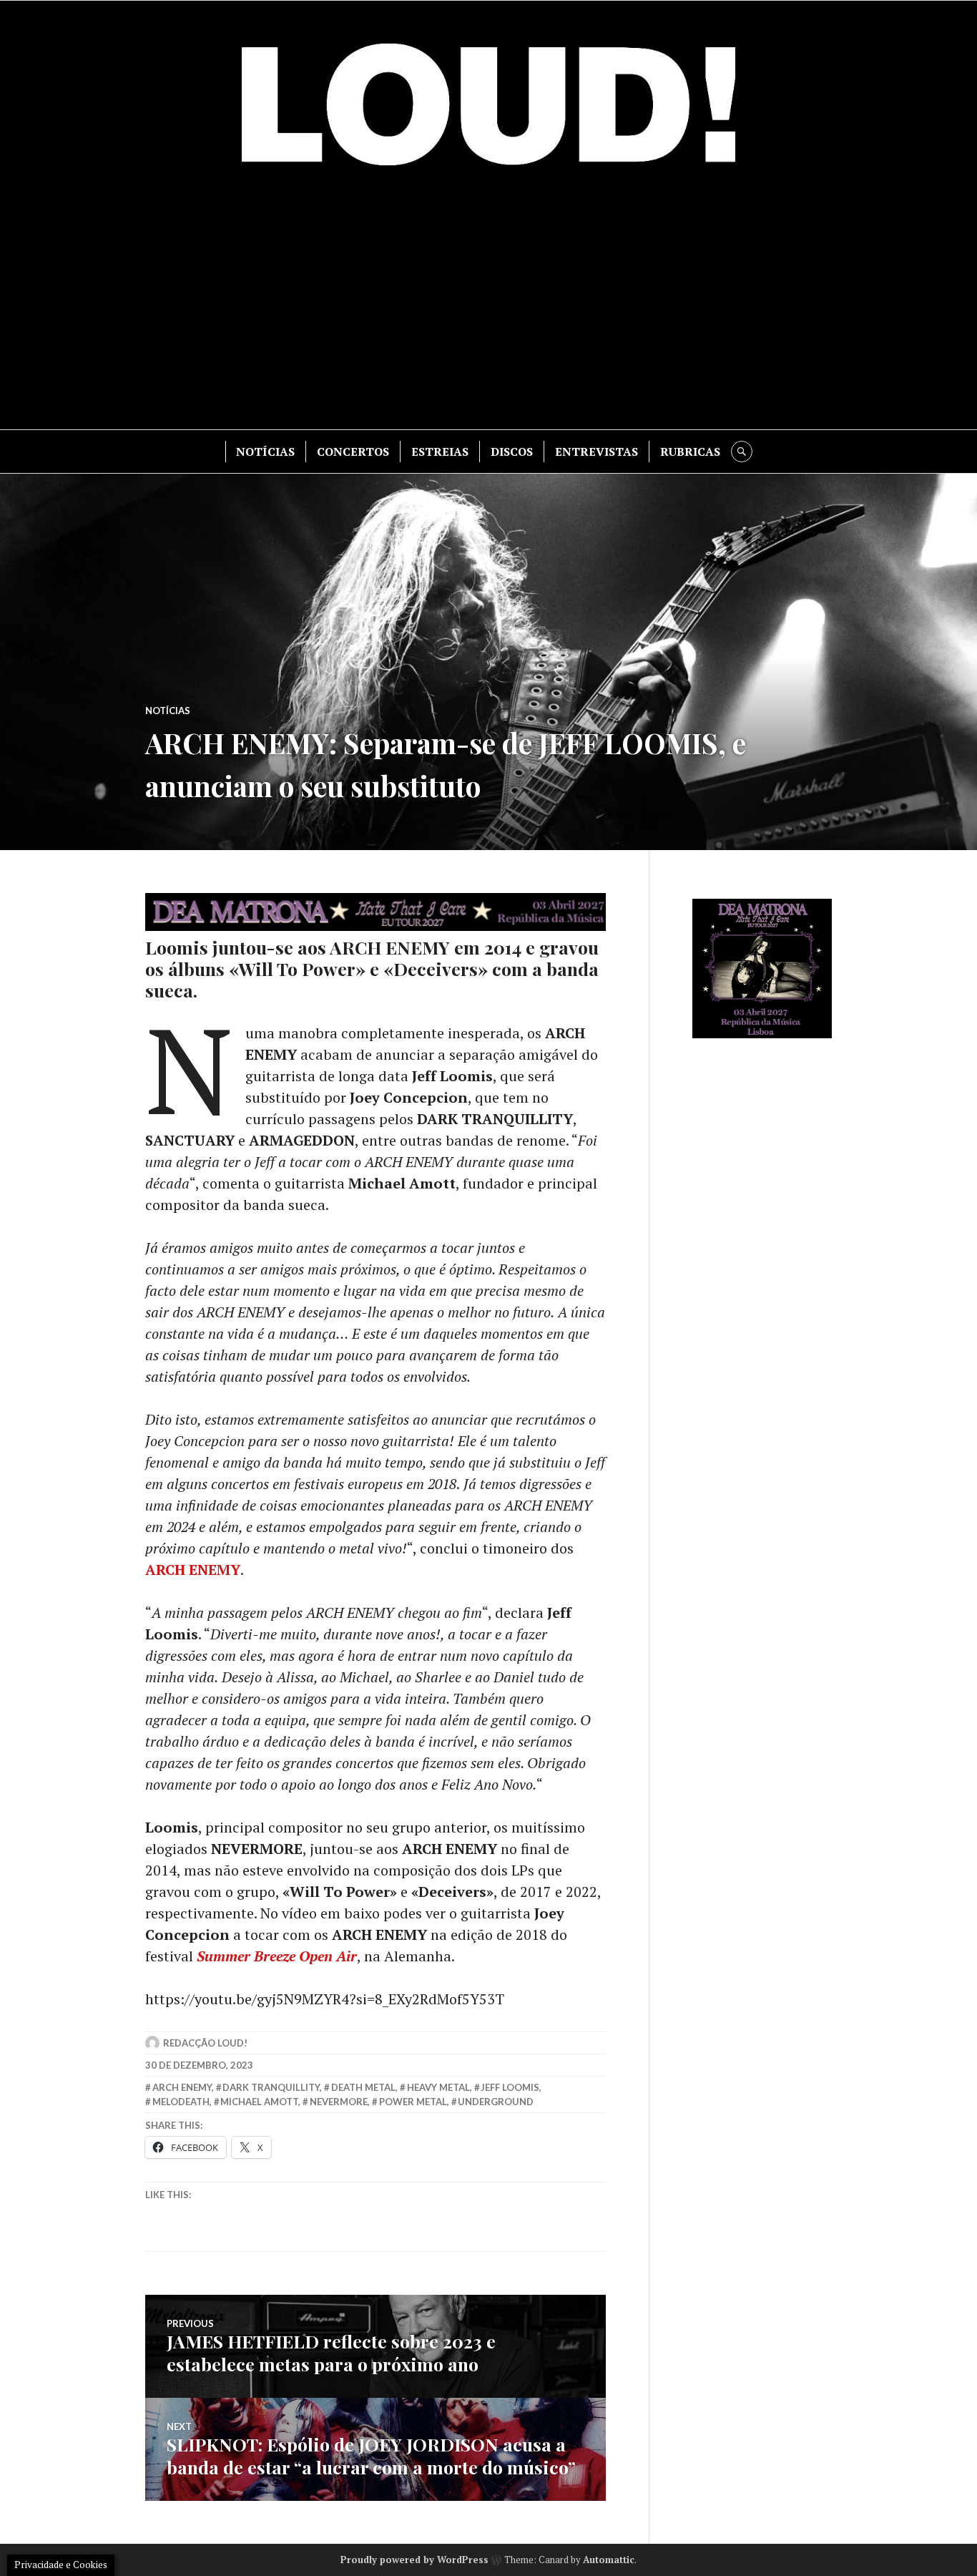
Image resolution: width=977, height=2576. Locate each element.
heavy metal (438, 2087)
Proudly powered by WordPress (414, 2560)
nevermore (339, 2102)
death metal (363, 2087)
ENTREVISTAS (596, 452)
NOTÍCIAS (265, 452)
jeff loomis (510, 2087)
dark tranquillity (271, 2087)
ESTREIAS (440, 452)
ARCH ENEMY (193, 1570)
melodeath (181, 2102)
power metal (413, 2102)
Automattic (609, 2560)
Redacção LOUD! (205, 2043)
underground (496, 2102)
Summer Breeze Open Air (277, 1956)
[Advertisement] (488, 308)
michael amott (259, 2102)
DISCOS (512, 452)
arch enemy (182, 2087)
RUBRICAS (690, 452)
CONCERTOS (353, 452)
